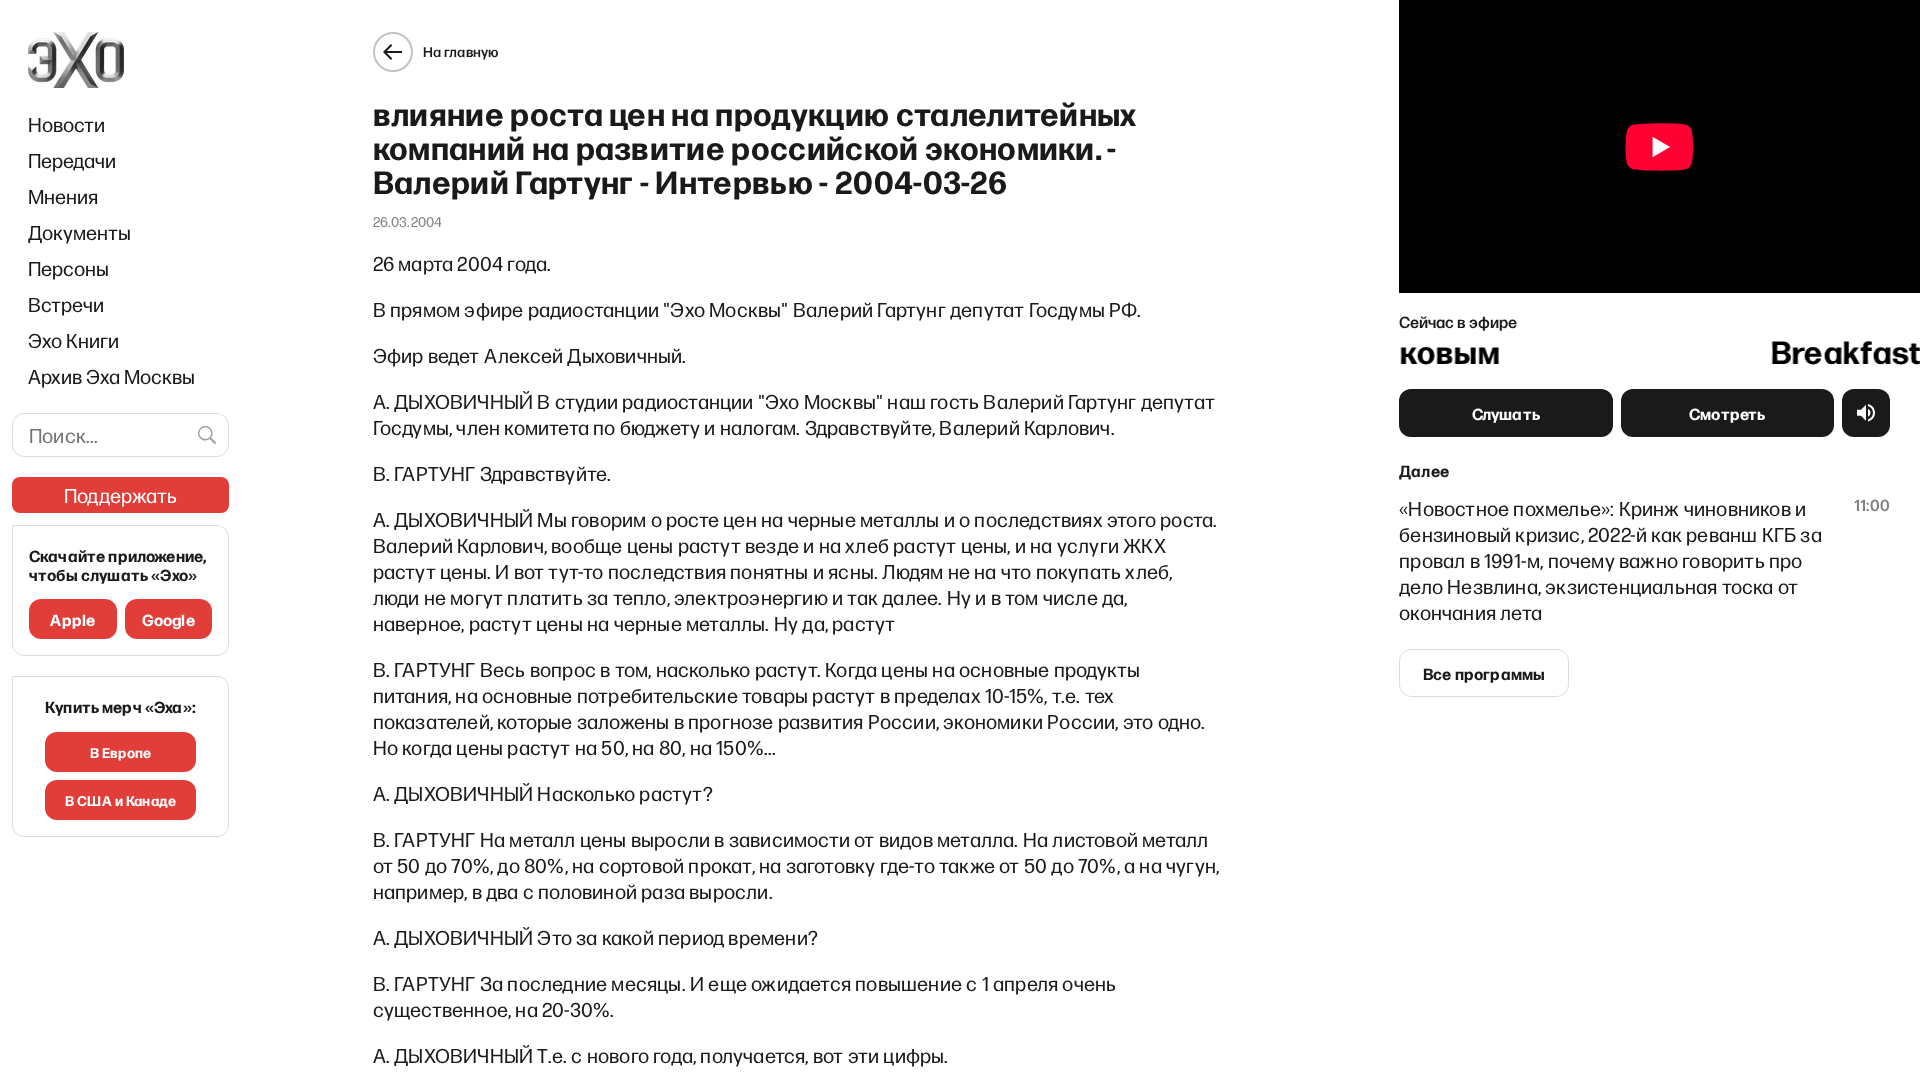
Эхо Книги (73, 340)
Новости (66, 124)
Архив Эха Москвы (111, 376)
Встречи (66, 304)
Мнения (63, 196)
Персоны (68, 268)
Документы (79, 232)
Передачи (72, 160)
